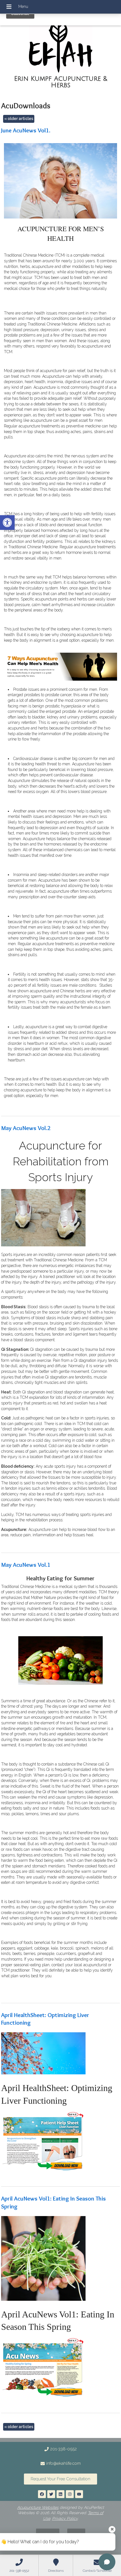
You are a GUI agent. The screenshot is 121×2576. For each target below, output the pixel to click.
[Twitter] (51, 2494)
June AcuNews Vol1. (26, 130)
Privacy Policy (65, 2518)
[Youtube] (79, 2494)
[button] (7, 523)
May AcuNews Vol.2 (26, 1128)
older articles (19, 119)
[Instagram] (70, 2494)
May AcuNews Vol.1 (26, 1565)
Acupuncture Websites (38, 2507)
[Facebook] (42, 2494)
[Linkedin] (60, 2494)
